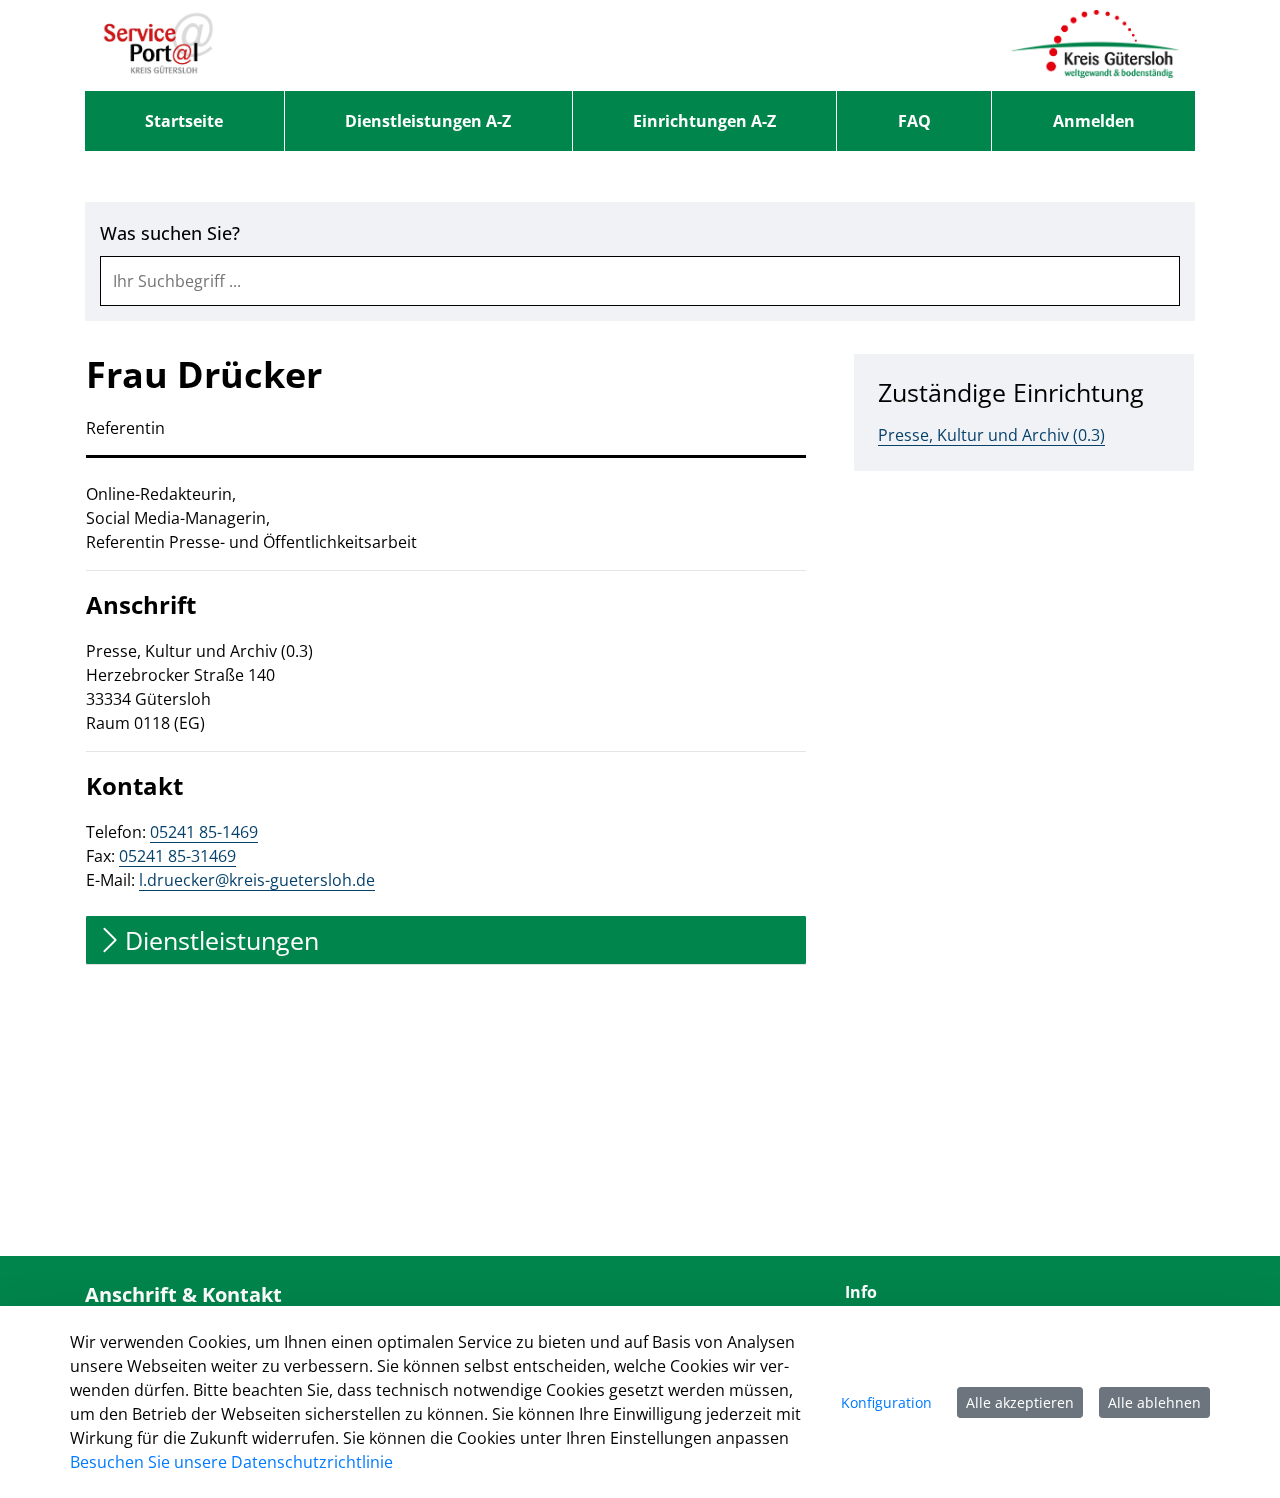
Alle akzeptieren (1020, 1402)
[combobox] (640, 281)
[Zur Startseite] (158, 45)
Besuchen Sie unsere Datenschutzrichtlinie (231, 1462)
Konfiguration (886, 1402)
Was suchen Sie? (170, 233)
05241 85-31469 (177, 856)
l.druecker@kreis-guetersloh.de (257, 880)
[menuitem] (184, 121)
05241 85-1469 (204, 832)
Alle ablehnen (1154, 1402)
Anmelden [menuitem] (1094, 121)
